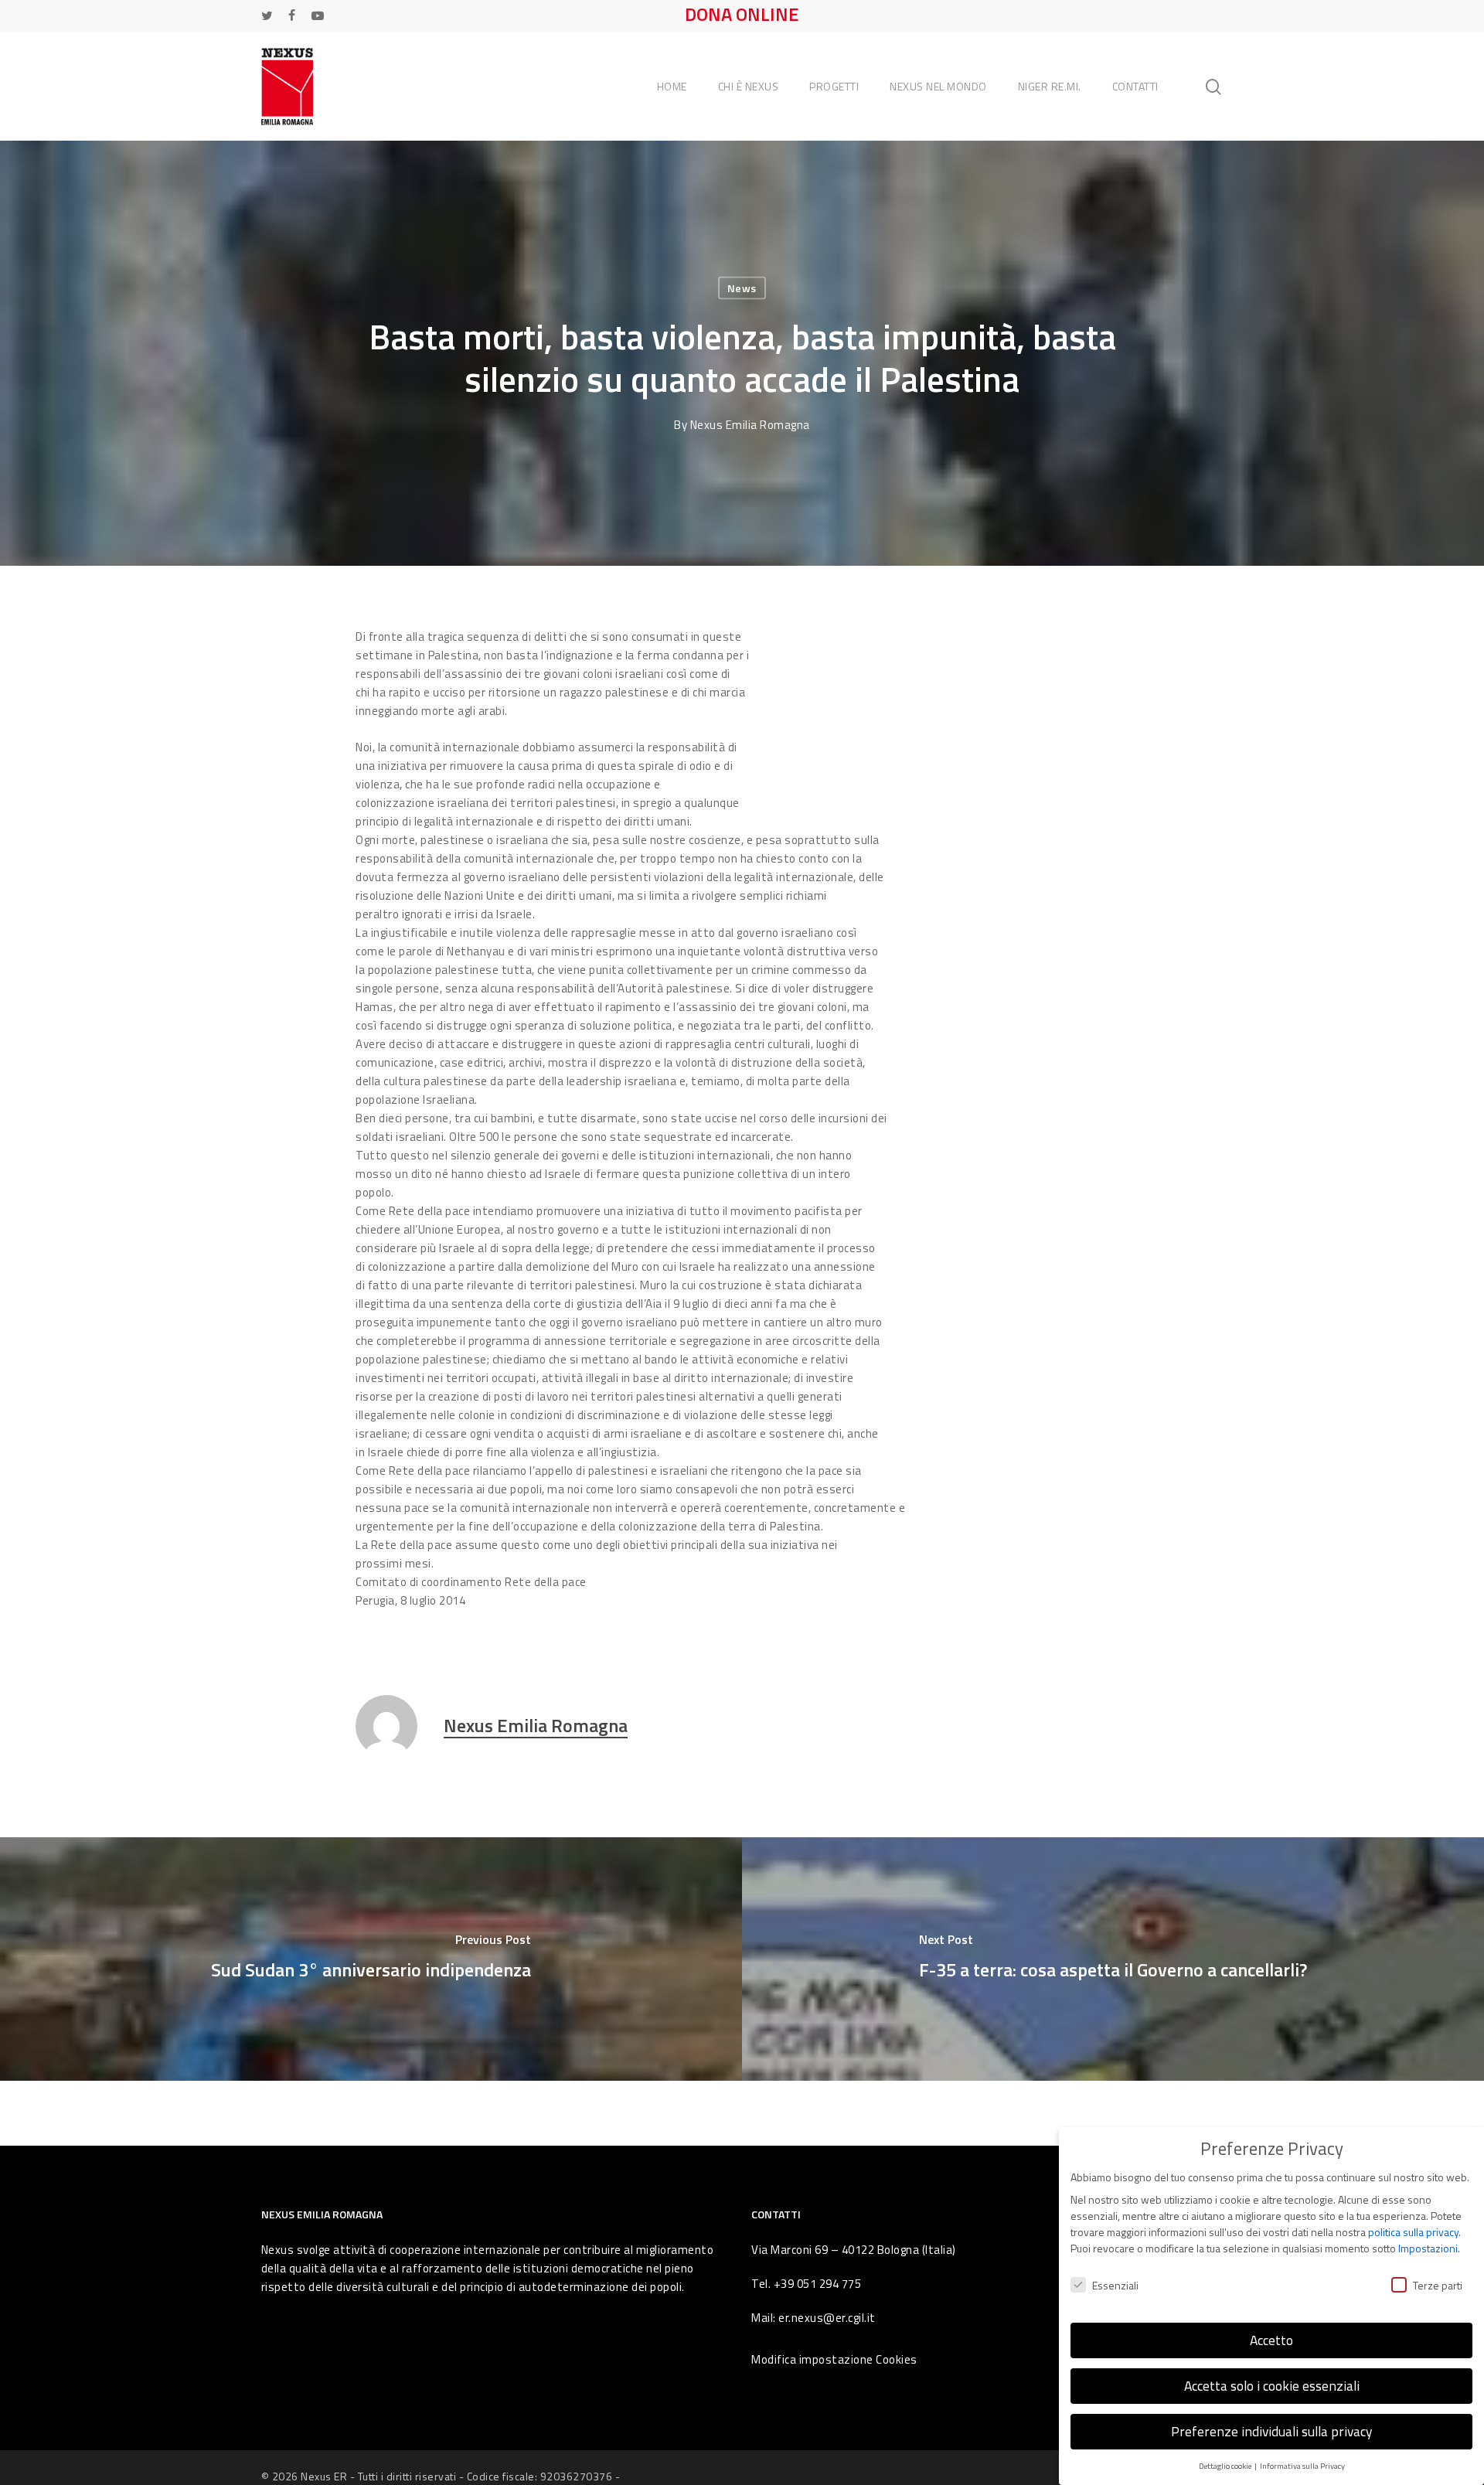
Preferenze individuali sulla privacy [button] (1271, 2431)
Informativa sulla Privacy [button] (1302, 2466)
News (742, 288)
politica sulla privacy (1413, 2232)
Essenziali (1115, 2285)
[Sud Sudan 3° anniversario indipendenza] (371, 1959)
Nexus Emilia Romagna (750, 425)
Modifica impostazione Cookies (834, 2359)
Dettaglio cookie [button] (1226, 2466)
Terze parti (1438, 2285)
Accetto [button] (1271, 2340)
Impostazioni (1428, 2248)
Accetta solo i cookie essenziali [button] (1272, 2386)
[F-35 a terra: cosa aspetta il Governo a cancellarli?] (1113, 1959)
